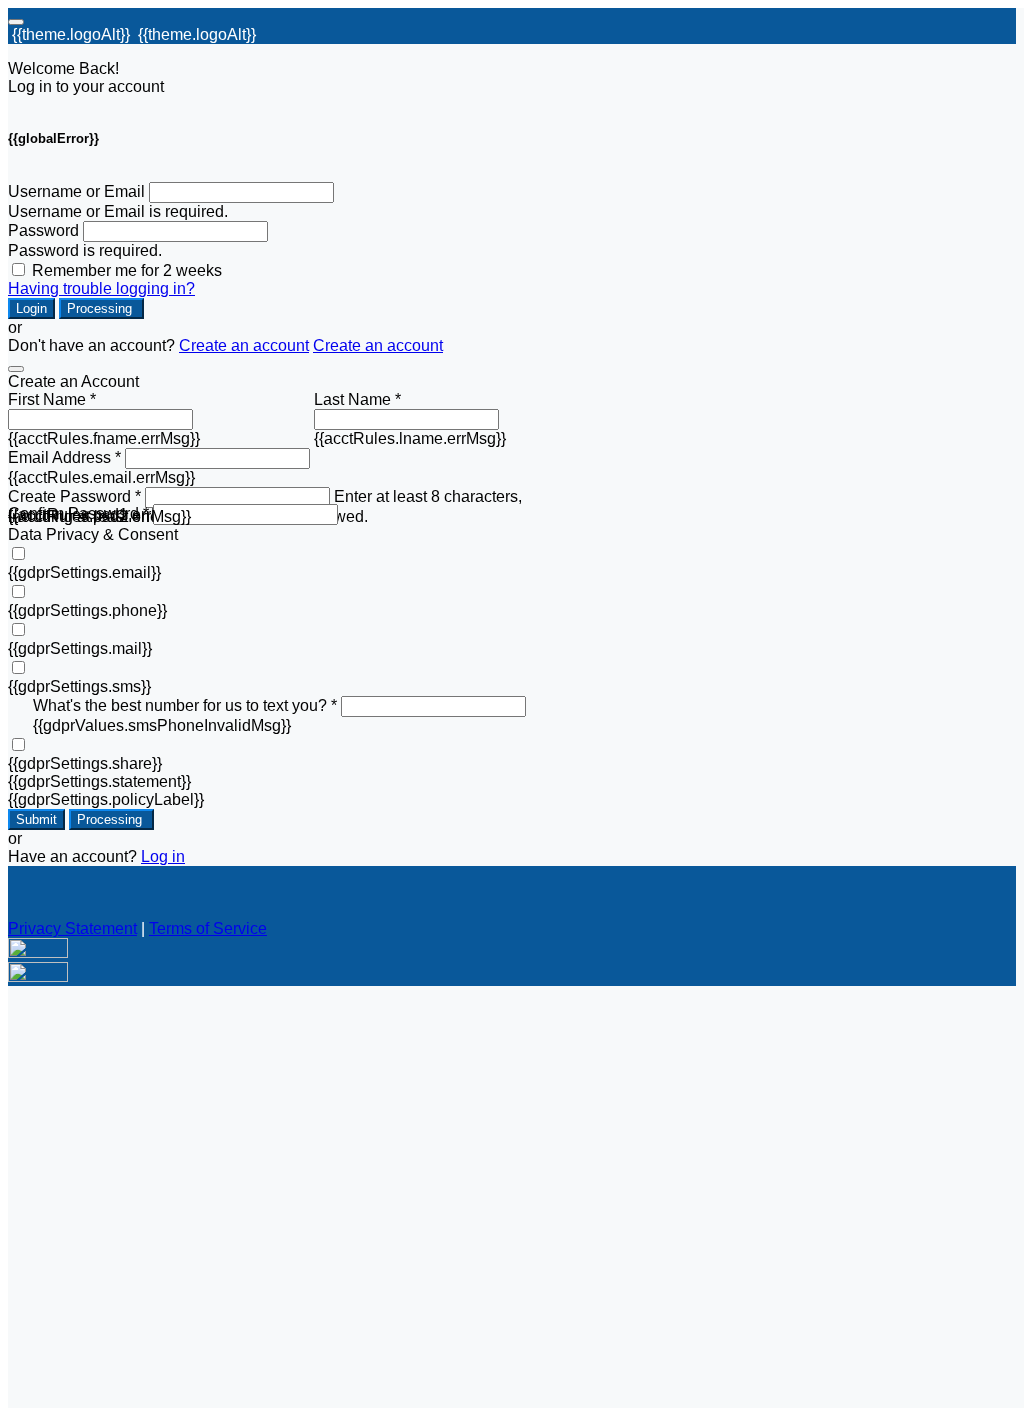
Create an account (244, 345)
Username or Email (76, 191)
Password (43, 230)
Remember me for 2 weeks (127, 270)
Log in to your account (86, 86)
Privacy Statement (72, 928)
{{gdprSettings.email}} (84, 572)
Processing (101, 308)
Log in (163, 856)
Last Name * (357, 399)
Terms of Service (208, 928)
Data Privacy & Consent (93, 534)
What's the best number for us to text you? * (185, 705)
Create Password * (74, 496)
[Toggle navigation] (16, 22)
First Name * (52, 399)
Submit (36, 819)
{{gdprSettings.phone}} (87, 610)
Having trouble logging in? (101, 288)
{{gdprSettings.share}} (85, 763)
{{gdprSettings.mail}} (80, 648)
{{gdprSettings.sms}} (79, 686)
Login (31, 308)
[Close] (16, 369)
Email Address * (64, 457)
